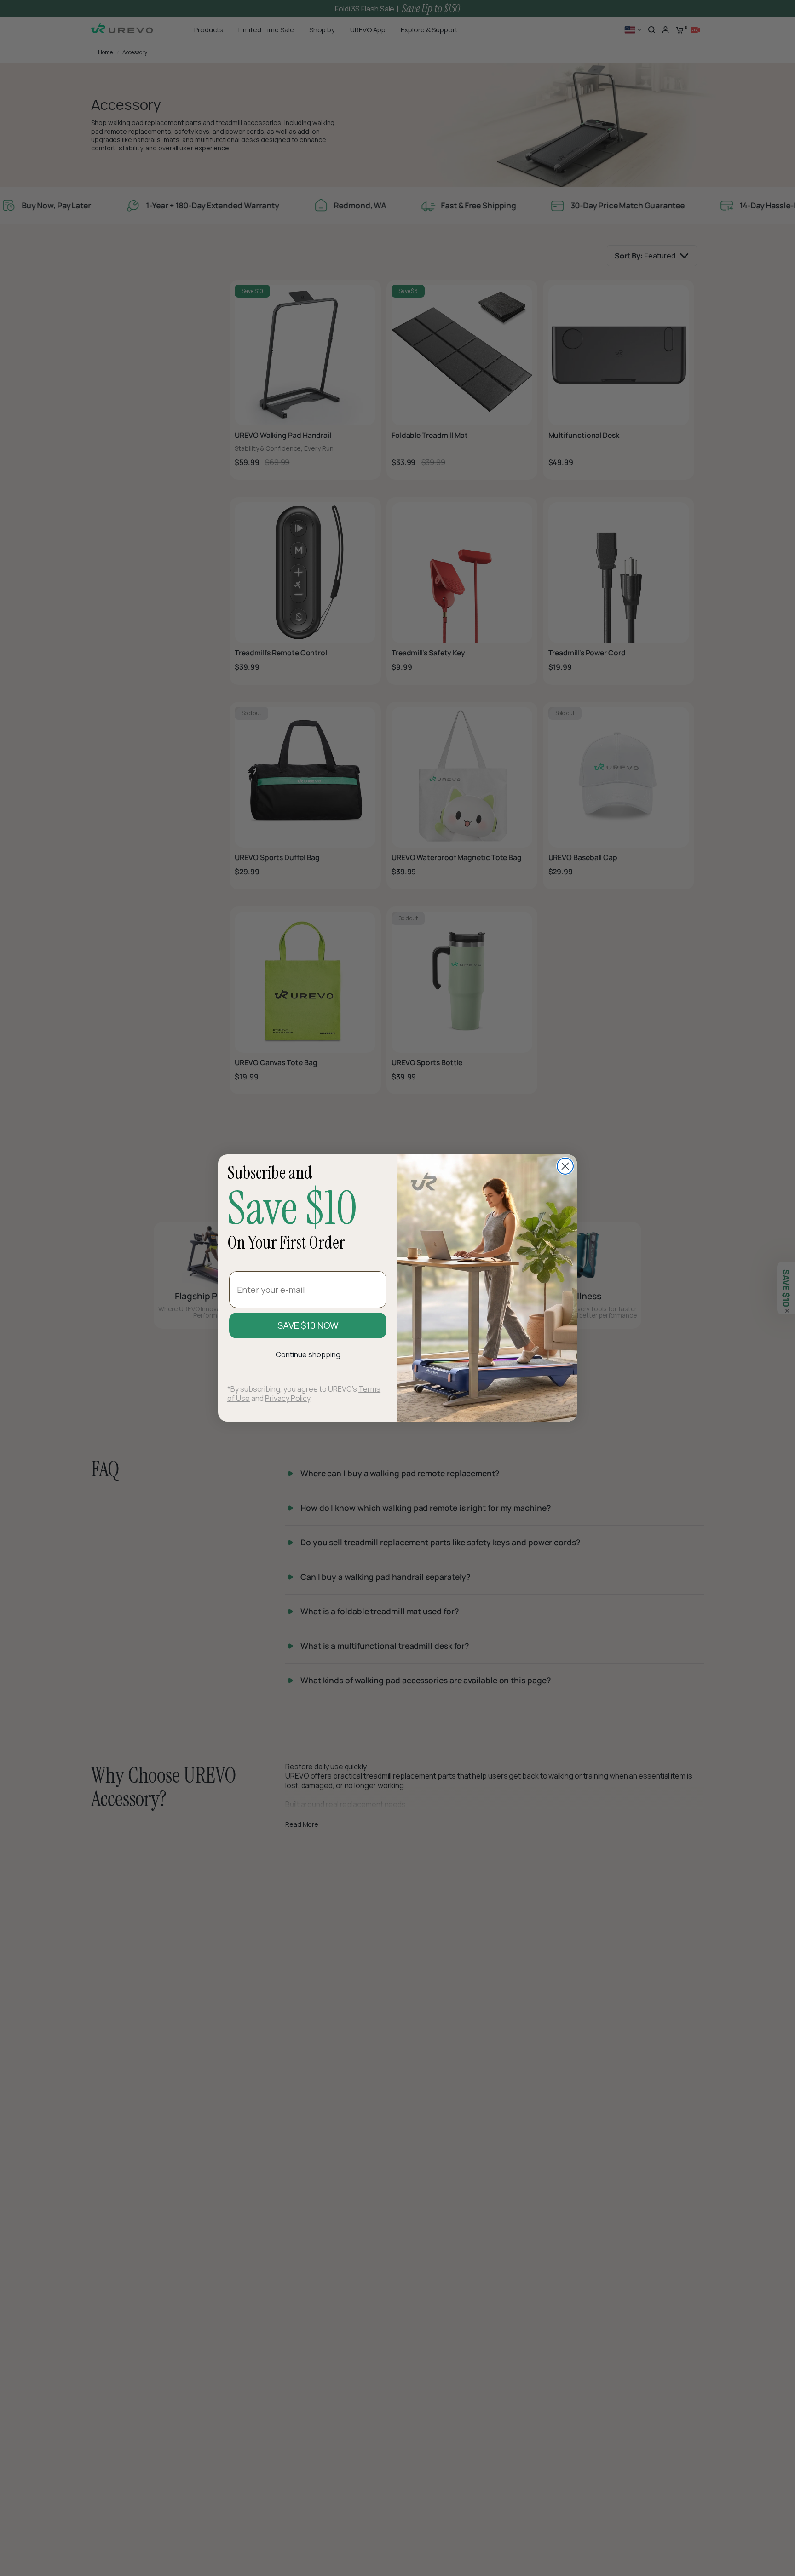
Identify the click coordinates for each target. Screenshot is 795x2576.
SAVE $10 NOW (308, 1325)
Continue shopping (308, 1354)
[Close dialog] (565, 1166)
